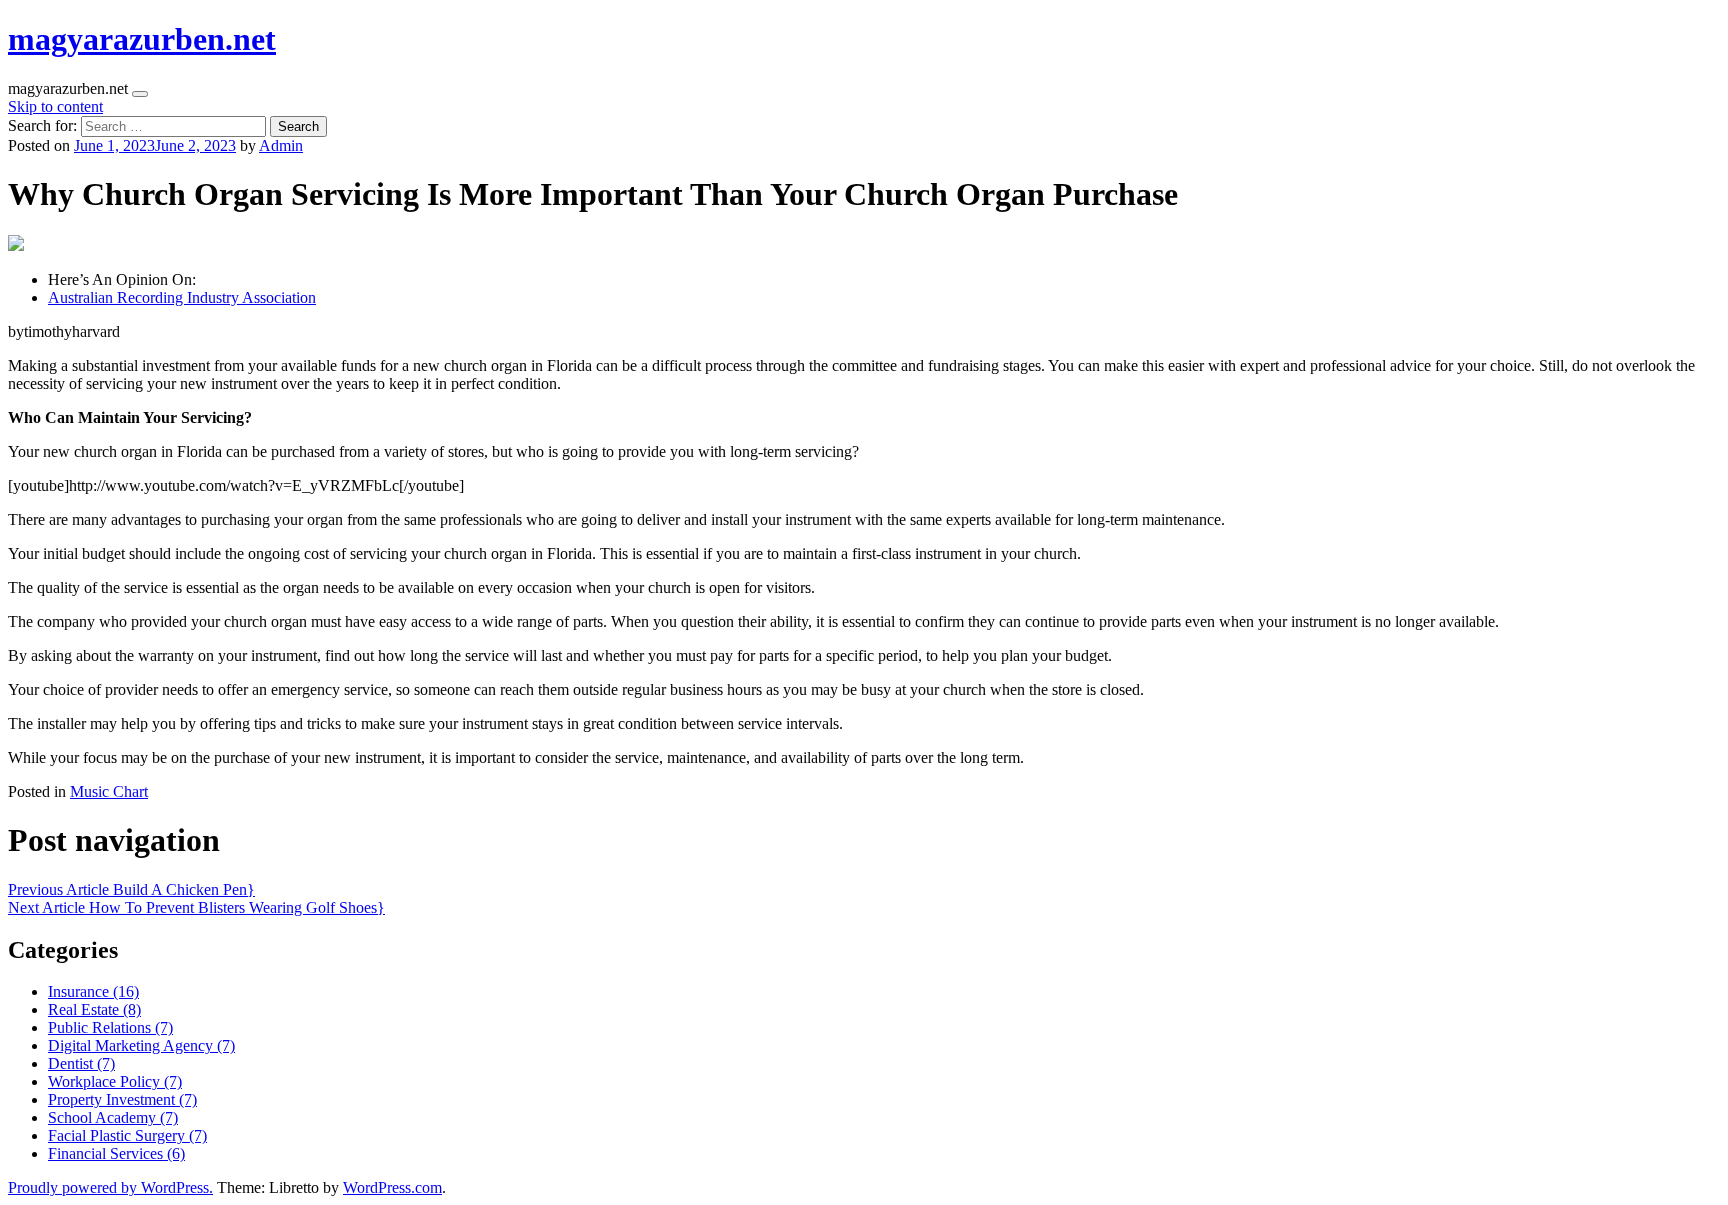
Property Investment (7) (122, 1099)
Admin (281, 145)
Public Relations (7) (110, 1027)
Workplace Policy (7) (115, 1081)
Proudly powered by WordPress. (110, 1187)
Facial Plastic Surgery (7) (127, 1135)
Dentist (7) (81, 1063)
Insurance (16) (93, 991)
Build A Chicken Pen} (131, 889)
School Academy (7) (113, 1117)
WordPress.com (392, 1187)
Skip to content (55, 106)
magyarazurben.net (142, 39)
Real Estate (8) (94, 1009)
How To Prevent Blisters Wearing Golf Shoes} (196, 907)
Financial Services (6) (116, 1153)
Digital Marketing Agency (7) (141, 1045)
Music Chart (109, 791)
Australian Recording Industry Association (182, 297)
